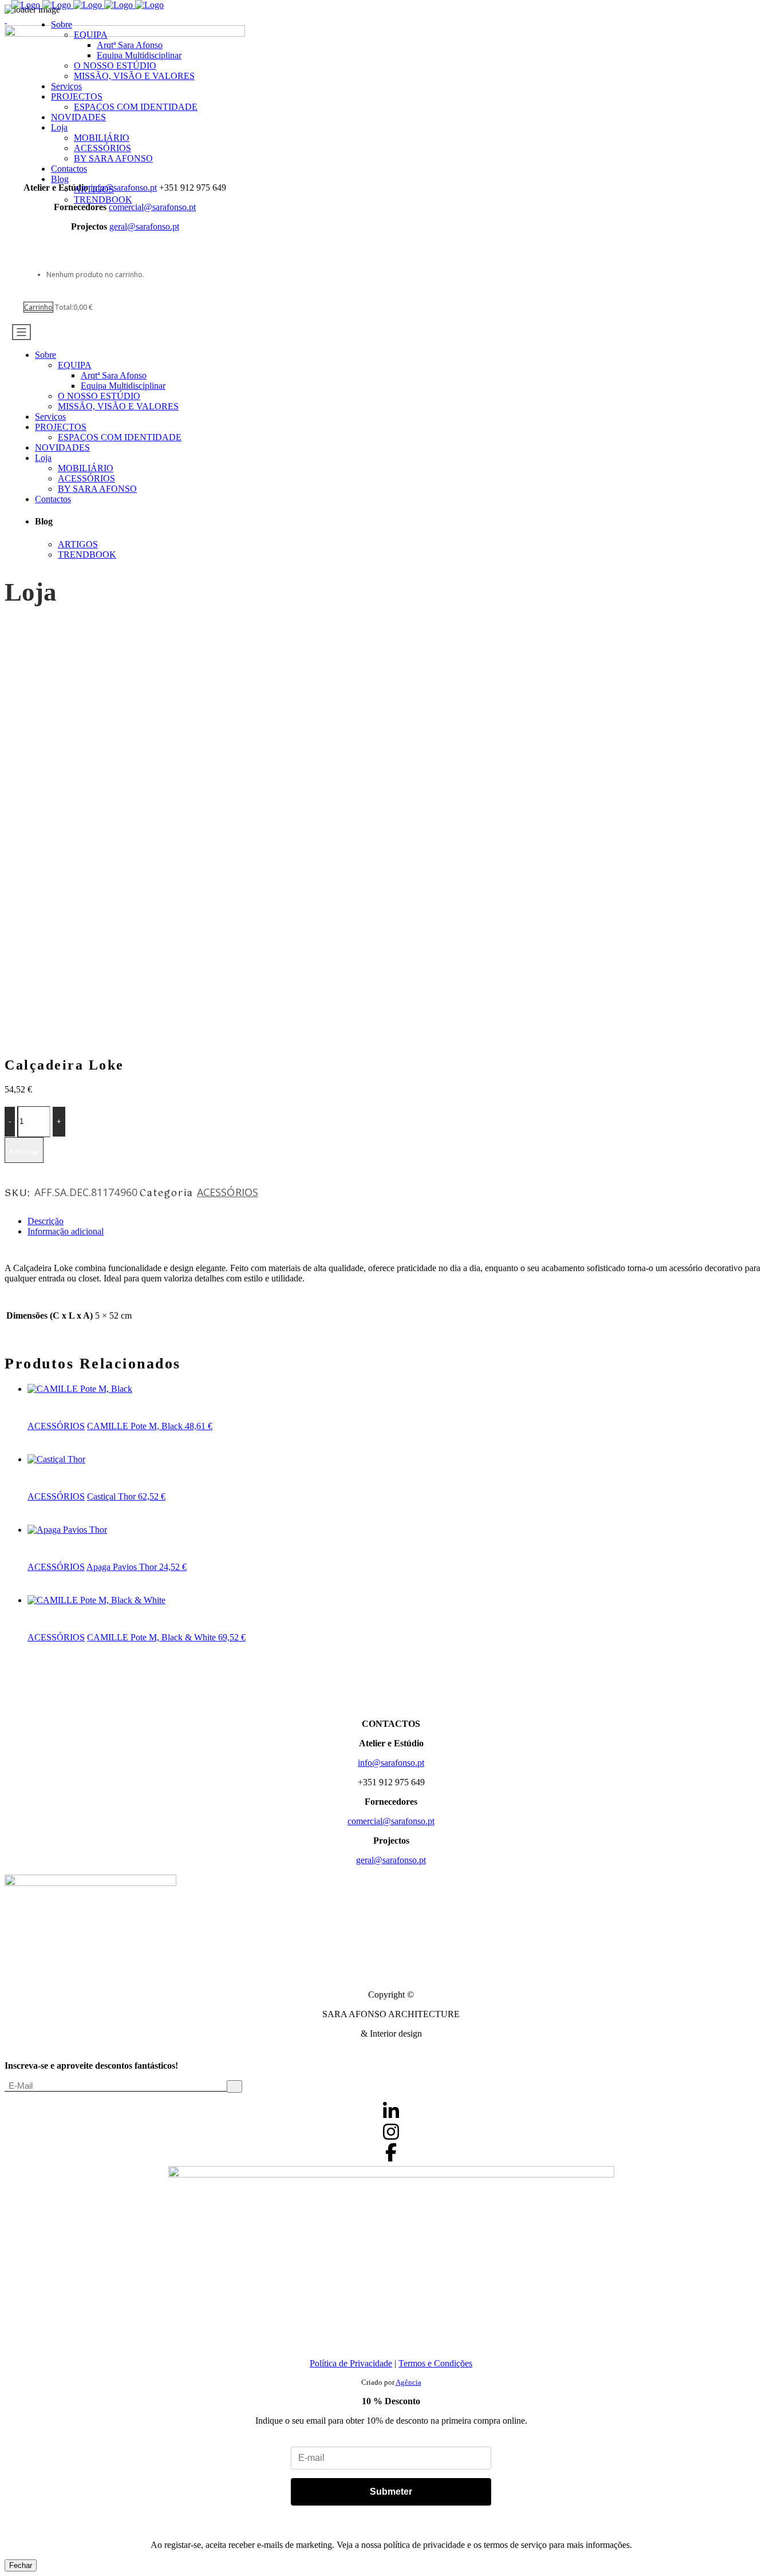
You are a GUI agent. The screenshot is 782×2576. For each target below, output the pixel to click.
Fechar (21, 2565)
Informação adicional (66, 1231)
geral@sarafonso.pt (144, 226)
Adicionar (24, 1152)
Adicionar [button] (46, 1399)
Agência (408, 2382)
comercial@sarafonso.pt (391, 1821)
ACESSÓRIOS (228, 1192)
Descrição (46, 1221)
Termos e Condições (435, 2363)
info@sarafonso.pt (391, 1763)
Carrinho (38, 307)
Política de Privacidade (351, 2363)
